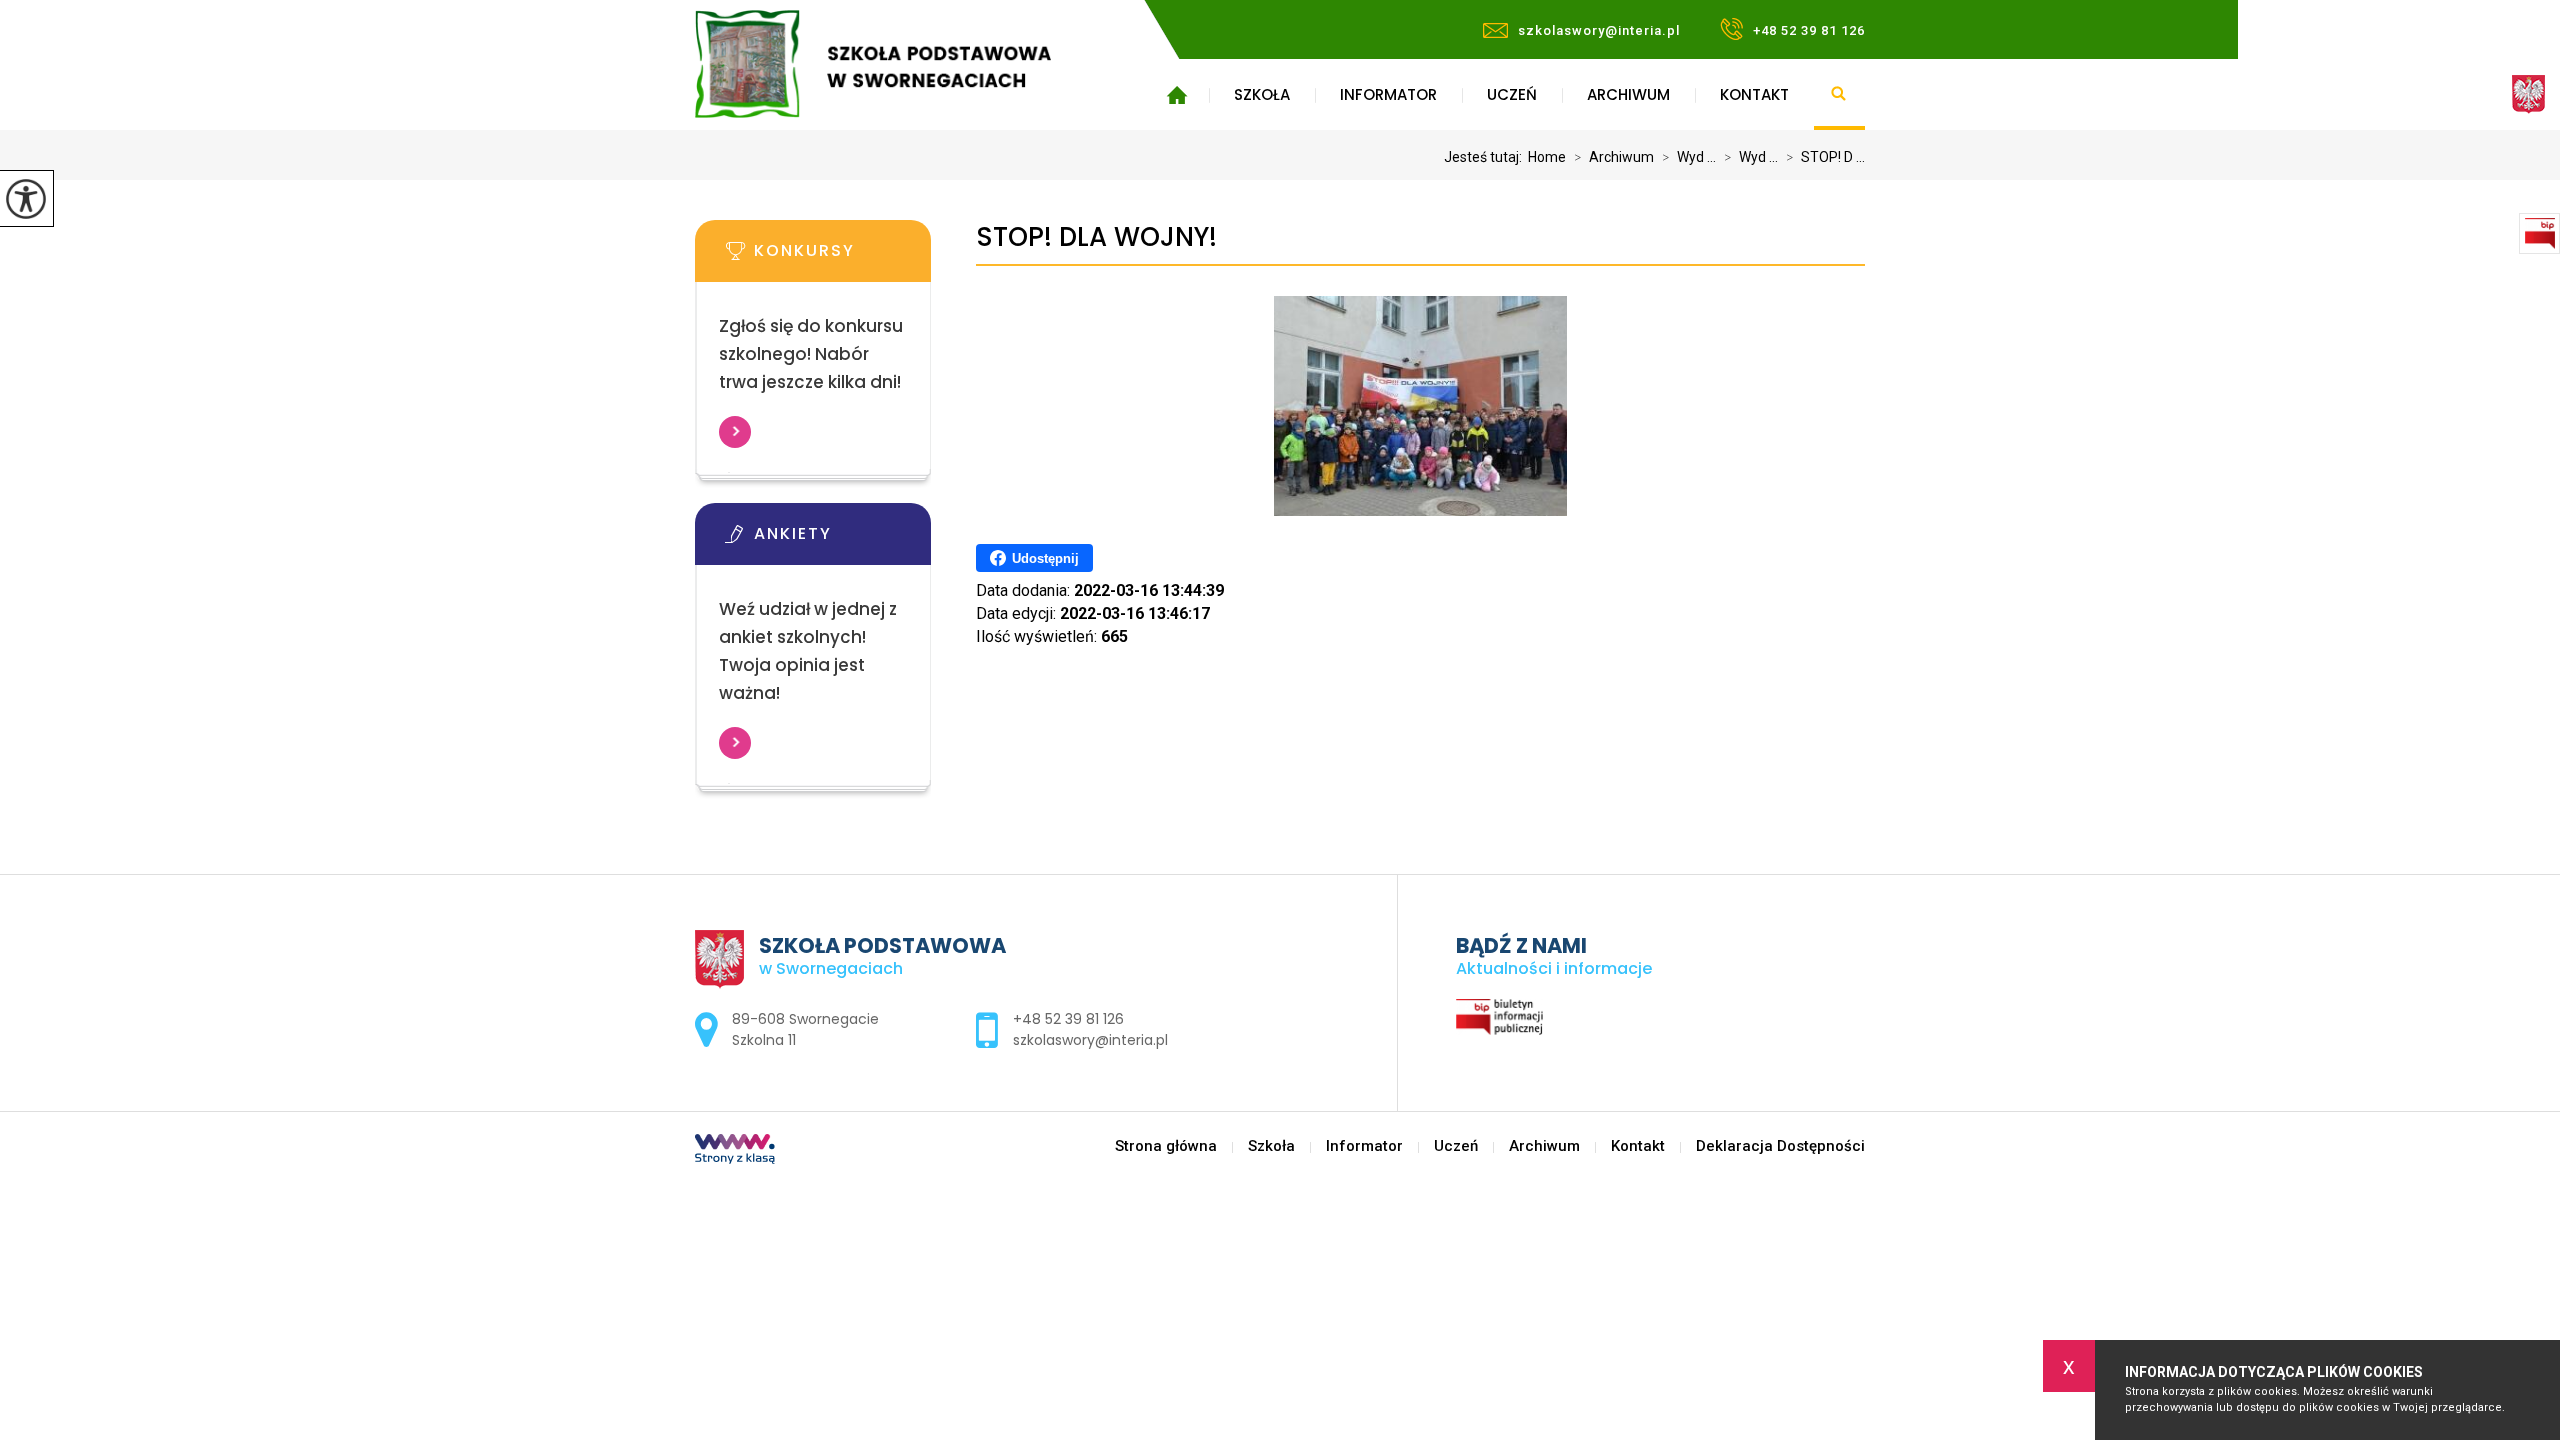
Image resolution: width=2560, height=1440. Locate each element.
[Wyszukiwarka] (1839, 95)
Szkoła (1262, 94)
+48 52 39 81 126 (1809, 30)
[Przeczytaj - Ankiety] (843, 540)
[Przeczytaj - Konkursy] (843, 257)
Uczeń (1512, 94)
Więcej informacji (735, 432)
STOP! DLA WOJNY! (1096, 237)
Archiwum (1628, 94)
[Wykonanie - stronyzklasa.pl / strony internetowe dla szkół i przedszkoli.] (735, 1151)
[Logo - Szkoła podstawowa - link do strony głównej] (902, 64)
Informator (1388, 94)
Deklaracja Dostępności (1780, 1146)
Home (1547, 157)
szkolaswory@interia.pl (1599, 30)
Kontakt (1754, 94)
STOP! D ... (1825, 157)
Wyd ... (1689, 157)
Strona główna (1176, 95)
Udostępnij (1045, 558)
